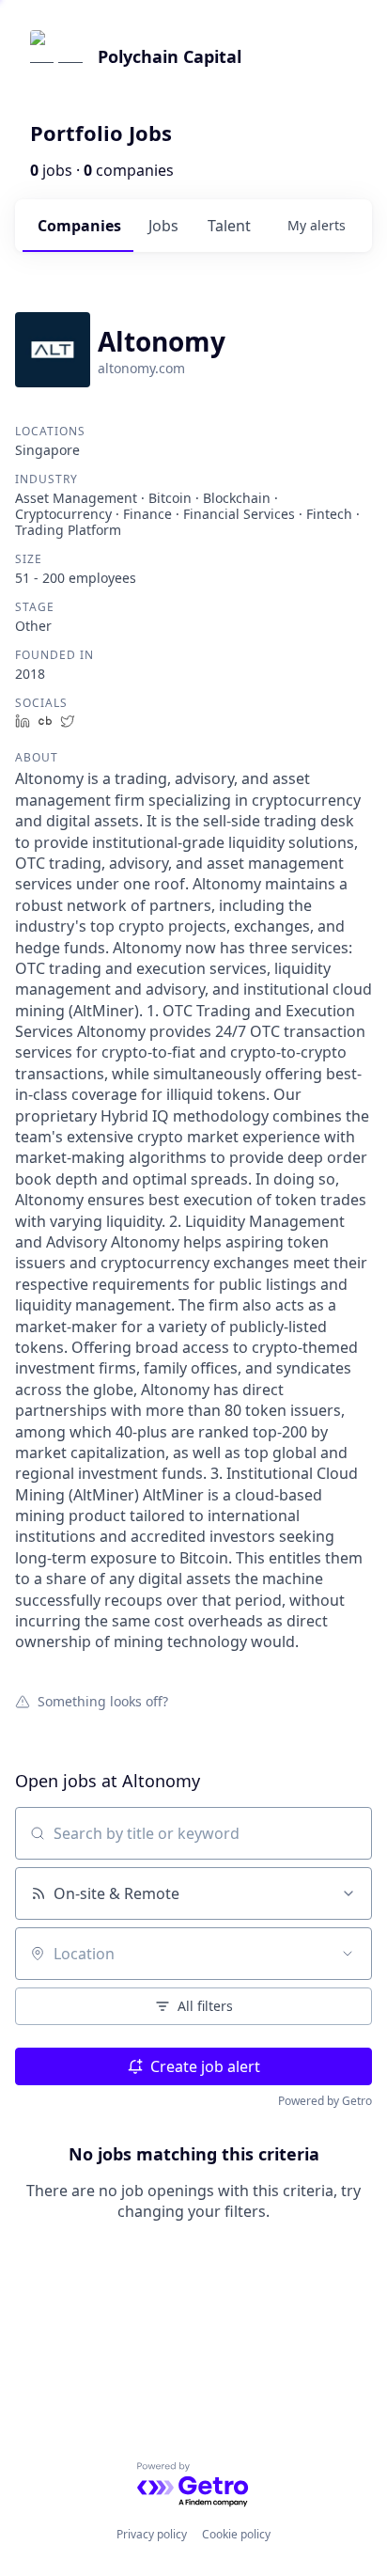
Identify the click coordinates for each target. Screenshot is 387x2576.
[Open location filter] (348, 1954)
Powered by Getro (325, 2101)
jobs (163, 226)
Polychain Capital (170, 56)
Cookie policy (236, 2534)
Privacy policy (152, 2534)
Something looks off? (103, 1701)
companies (79, 226)
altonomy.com (141, 368)
